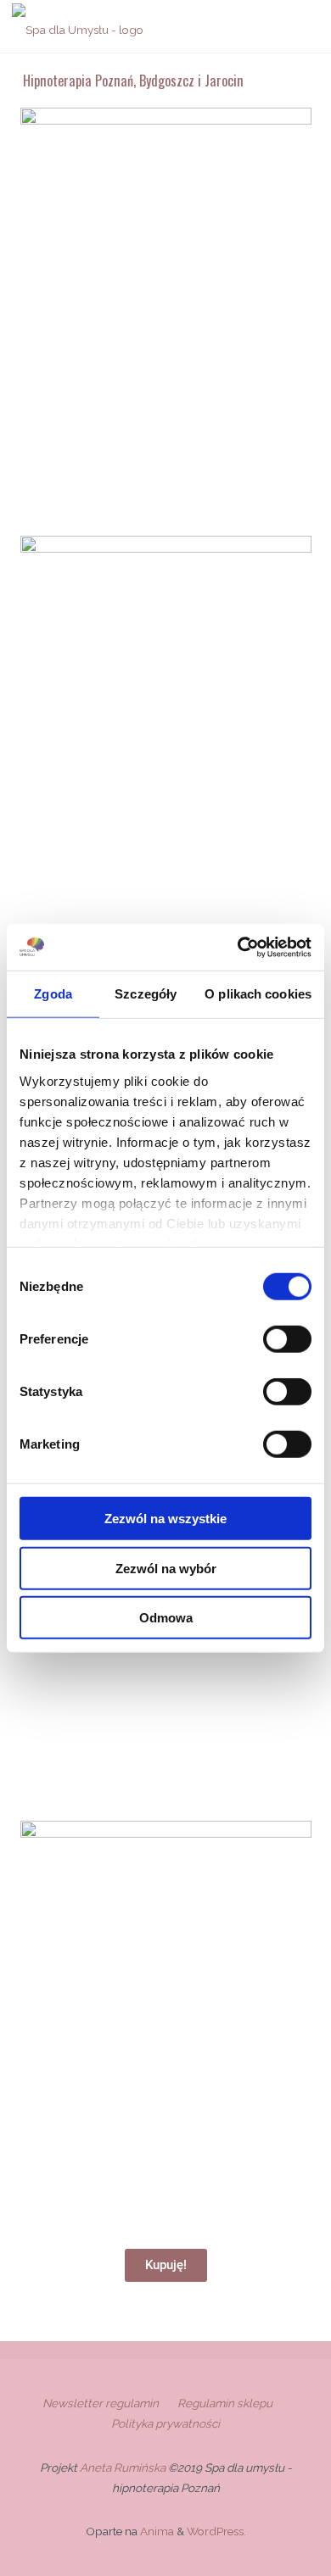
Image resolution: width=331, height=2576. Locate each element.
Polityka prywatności (165, 2423)
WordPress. (216, 2531)
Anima (156, 2531)
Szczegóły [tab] (146, 994)
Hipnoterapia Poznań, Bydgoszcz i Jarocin (133, 80)
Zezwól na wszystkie (165, 1519)
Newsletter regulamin (101, 2403)
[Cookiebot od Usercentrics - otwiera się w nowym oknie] (238, 947)
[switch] (287, 1339)
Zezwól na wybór (166, 1568)
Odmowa (166, 1618)
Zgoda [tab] (53, 994)
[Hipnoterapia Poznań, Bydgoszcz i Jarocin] (78, 26)
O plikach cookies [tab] (258, 994)
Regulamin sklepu (225, 2403)
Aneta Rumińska (124, 2468)
